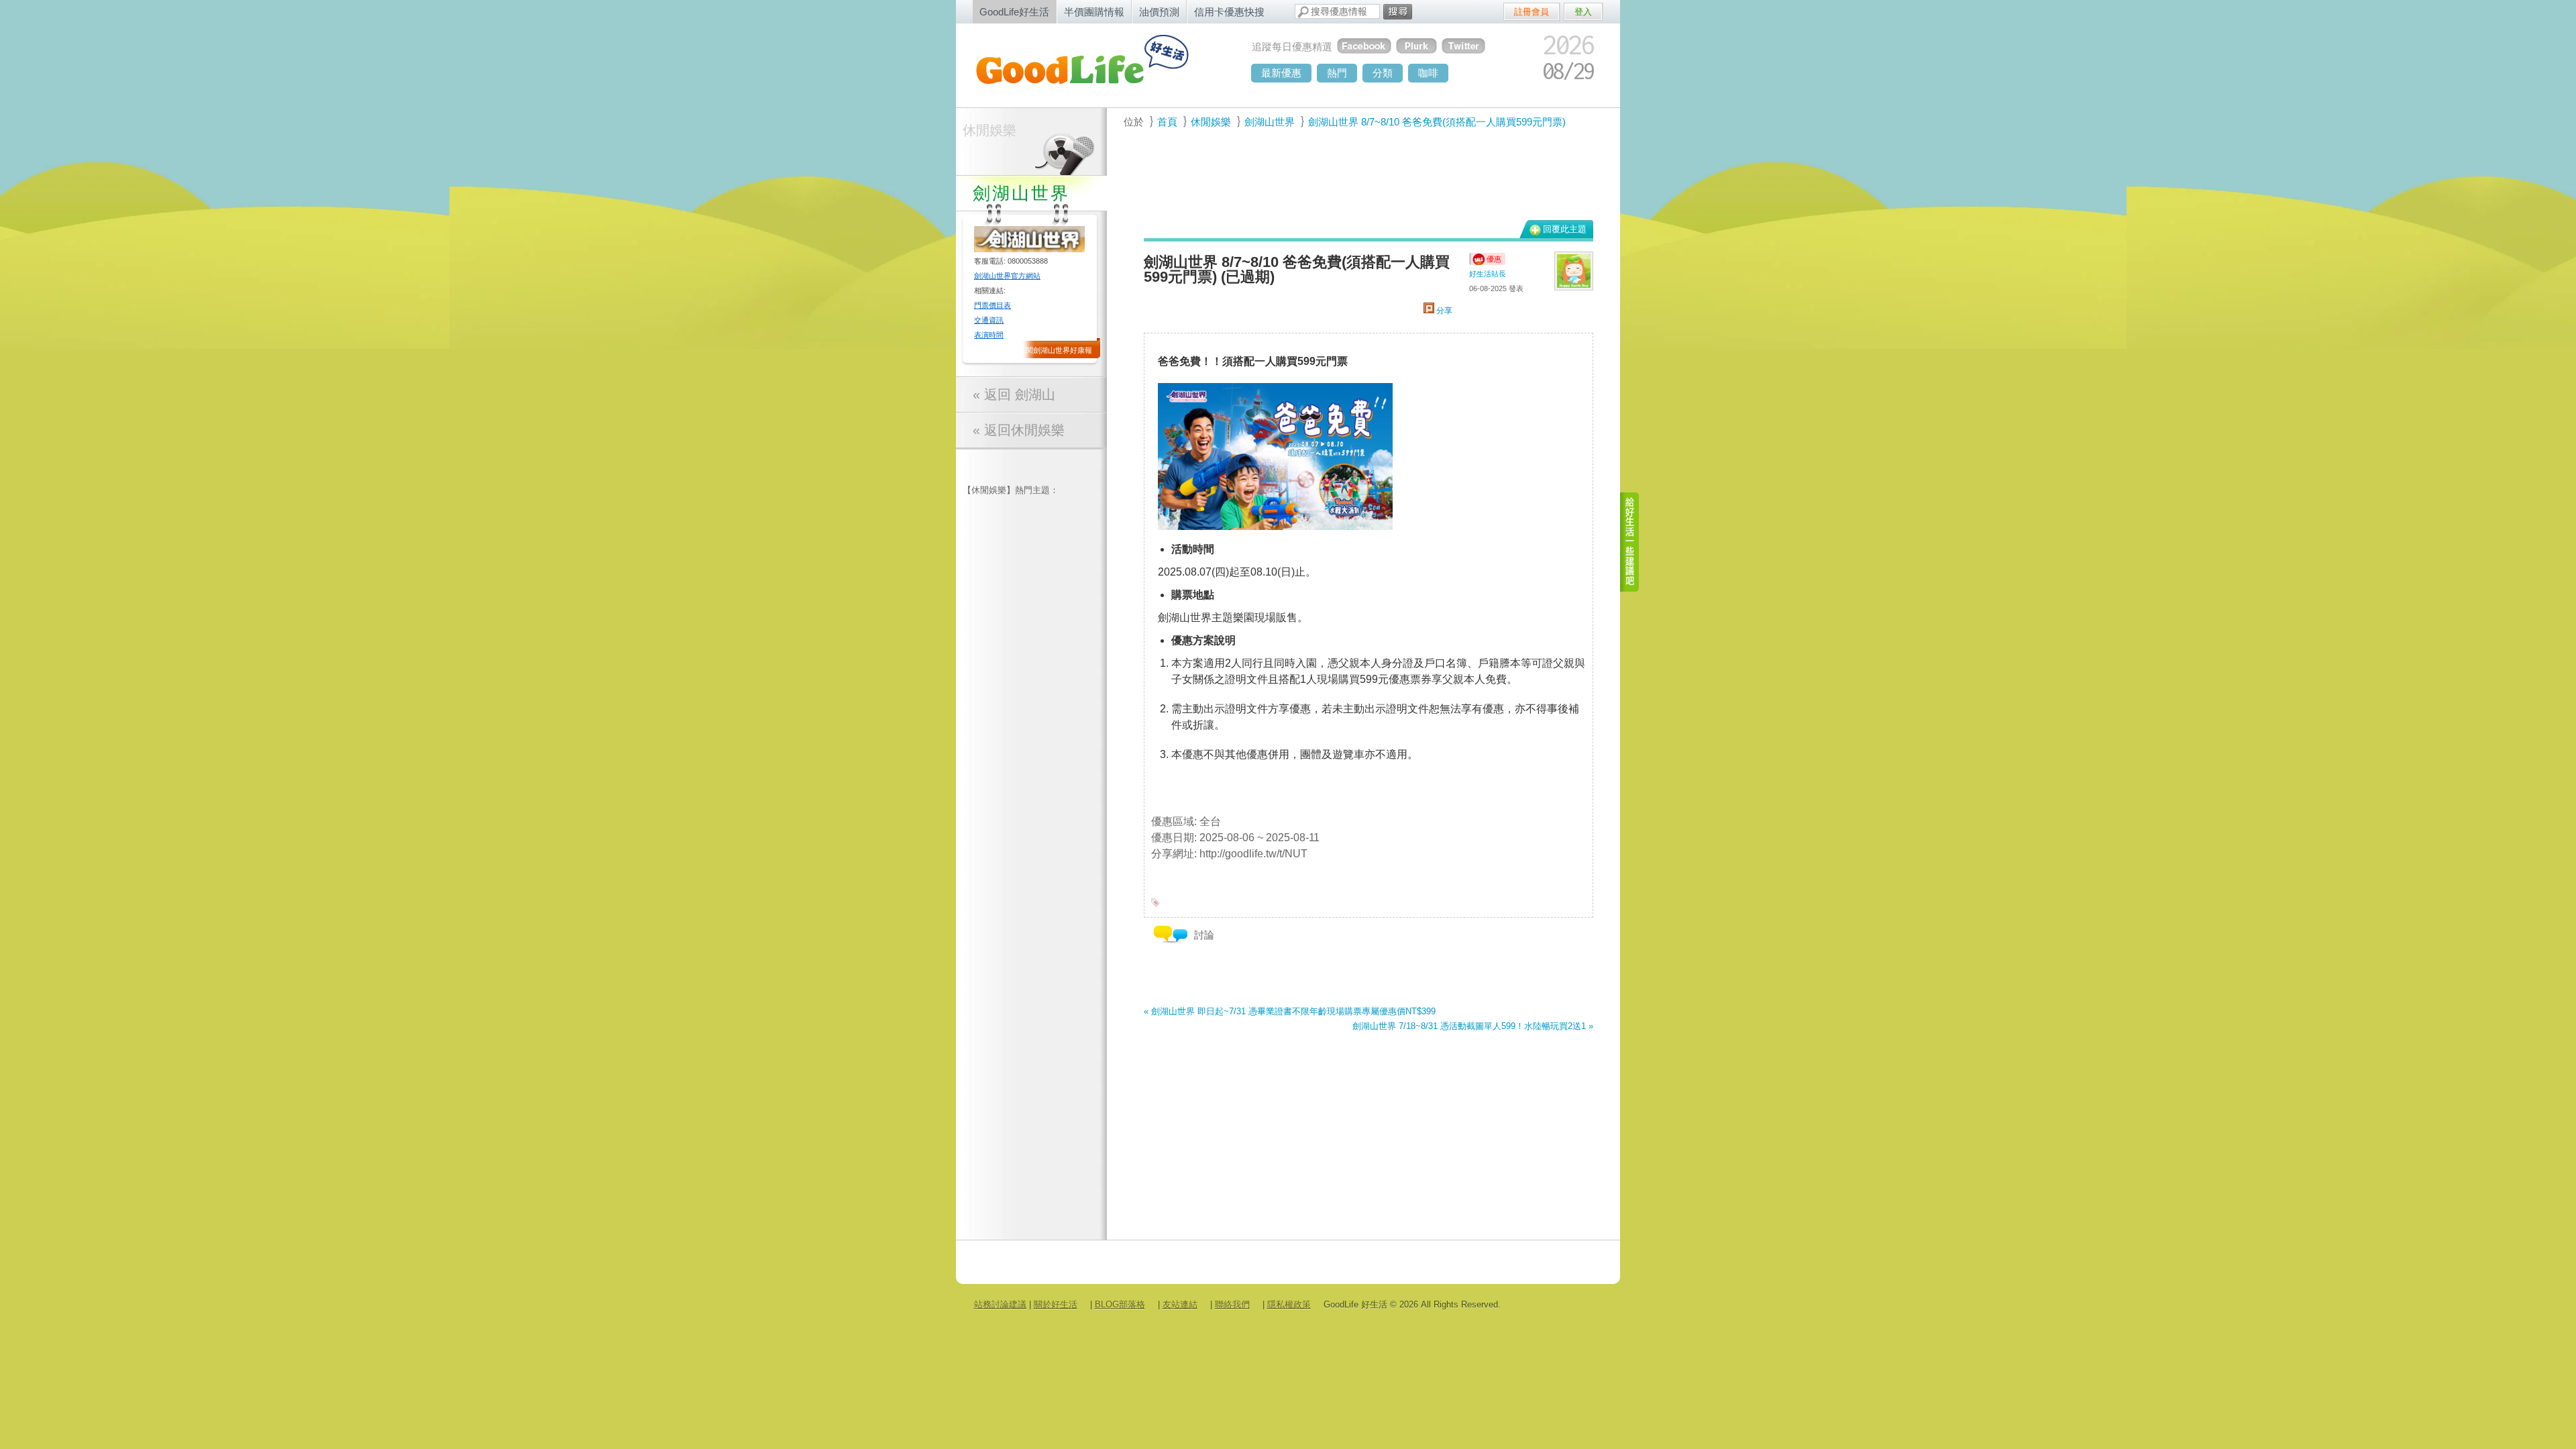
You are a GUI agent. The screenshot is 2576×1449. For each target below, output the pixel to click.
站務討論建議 (1000, 1304)
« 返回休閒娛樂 (1019, 430)
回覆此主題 (1565, 229)
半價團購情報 (1094, 12)
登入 (1583, 12)
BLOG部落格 (1120, 1304)
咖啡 (1428, 73)
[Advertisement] (1361, 182)
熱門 (1337, 73)
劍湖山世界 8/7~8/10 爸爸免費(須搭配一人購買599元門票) (1437, 122)
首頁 (1167, 122)
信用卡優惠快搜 (1229, 12)
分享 (1443, 311)
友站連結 (1180, 1304)
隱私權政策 (1289, 1304)
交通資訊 (989, 320)
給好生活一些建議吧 (1630, 542)
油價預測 (1159, 12)
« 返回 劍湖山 (1014, 394)
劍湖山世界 (1270, 122)
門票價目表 (992, 305)
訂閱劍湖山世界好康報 (1055, 350)
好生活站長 (1488, 274)
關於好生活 (1056, 1304)
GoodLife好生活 (1014, 12)
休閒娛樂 (989, 130)
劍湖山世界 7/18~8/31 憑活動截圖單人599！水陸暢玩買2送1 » (1473, 1026)
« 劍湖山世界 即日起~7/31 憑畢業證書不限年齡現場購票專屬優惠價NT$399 (1290, 1011)
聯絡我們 (1232, 1304)
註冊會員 (1532, 12)
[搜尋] (1398, 12)
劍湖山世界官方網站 (1007, 276)
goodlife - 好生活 (1097, 64)
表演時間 (989, 335)
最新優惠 (1281, 73)
